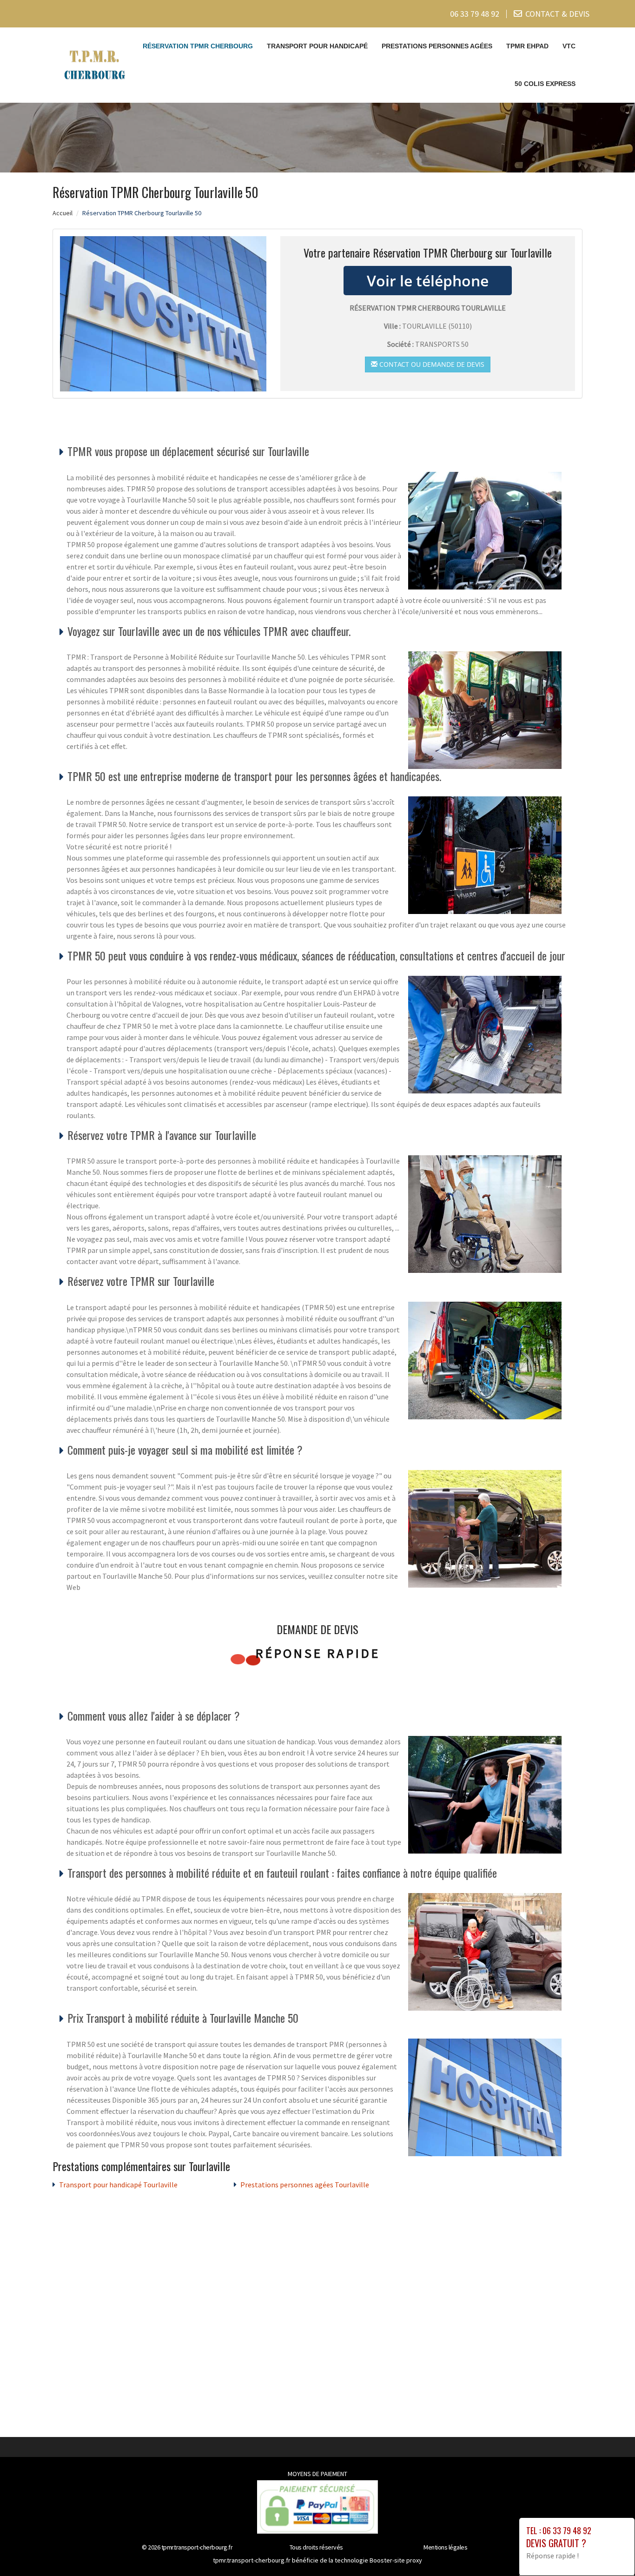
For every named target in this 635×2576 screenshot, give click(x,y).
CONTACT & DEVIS (557, 14)
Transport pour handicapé (317, 46)
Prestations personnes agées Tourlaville (305, 2185)
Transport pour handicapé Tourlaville (118, 2185)
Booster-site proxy (396, 2560)
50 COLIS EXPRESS (545, 84)
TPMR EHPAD (527, 46)
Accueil (63, 213)
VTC (569, 46)
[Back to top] (609, 2550)
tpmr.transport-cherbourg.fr (197, 2547)
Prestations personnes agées (437, 46)
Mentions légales (445, 2547)
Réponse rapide (318, 1653)
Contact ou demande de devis (431, 364)
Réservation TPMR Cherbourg (198, 46)
